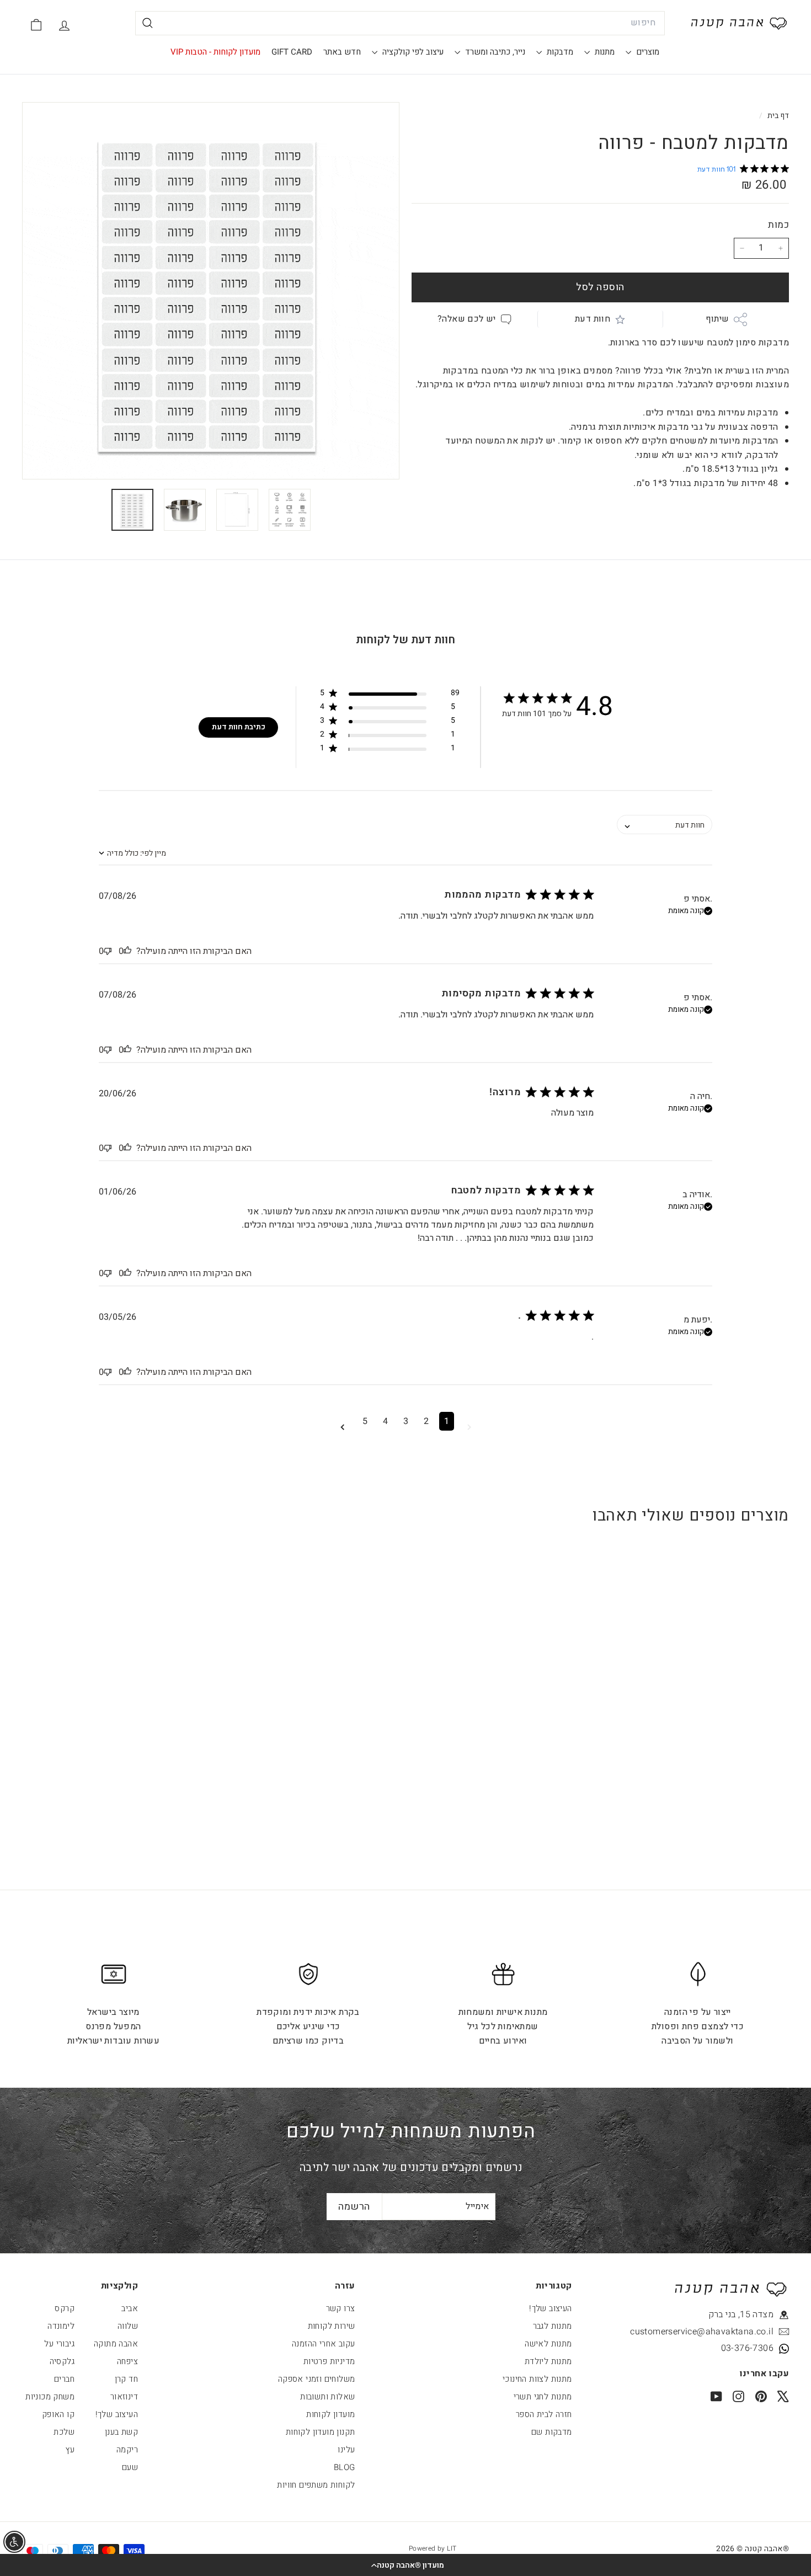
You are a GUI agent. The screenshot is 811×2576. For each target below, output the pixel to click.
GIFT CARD (292, 52)
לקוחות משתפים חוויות (316, 2485)
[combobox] (400, 23)
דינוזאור (124, 2397)
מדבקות (559, 52)
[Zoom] (211, 291)
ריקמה (127, 2450)
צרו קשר (341, 2308)
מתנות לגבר (553, 2326)
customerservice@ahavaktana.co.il (723, 2332)
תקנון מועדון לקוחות (321, 2432)
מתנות (604, 52)
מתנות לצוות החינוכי (537, 2379)
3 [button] (406, 1421)
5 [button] (365, 1421)
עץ (70, 2450)
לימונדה (61, 2326)
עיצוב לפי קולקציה (412, 52)
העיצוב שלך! (550, 2308)
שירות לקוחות (332, 2326)
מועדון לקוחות (330, 2414)
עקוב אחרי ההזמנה (323, 2344)
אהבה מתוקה (116, 2344)
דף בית (777, 116)
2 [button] (426, 1421)
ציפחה (127, 2361)
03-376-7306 (747, 2348)
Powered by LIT (433, 2548)
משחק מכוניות (50, 2397)
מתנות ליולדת (548, 2361)
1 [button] (447, 1421)
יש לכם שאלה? (467, 319)
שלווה (128, 2326)
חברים (64, 2379)
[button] (405, 2565)
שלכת (64, 2432)
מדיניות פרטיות (329, 2361)
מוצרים (647, 52)
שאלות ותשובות (327, 2397)
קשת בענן (121, 2432)
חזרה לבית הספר (544, 2414)
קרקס (65, 2308)
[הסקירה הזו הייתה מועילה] (127, 951)
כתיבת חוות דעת (239, 727)
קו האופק (58, 2414)
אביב (130, 2308)
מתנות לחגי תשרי (543, 2397)
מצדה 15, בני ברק (741, 2314)
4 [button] (385, 1421)
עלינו (346, 2450)
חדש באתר (342, 52)
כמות (778, 225)
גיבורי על (59, 2344)
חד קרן (126, 2379)
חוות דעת (593, 319)
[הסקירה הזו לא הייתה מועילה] (108, 951)
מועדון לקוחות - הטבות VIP (215, 52)
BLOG (345, 2467)
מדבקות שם (552, 2432)
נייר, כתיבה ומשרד (494, 52)
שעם (130, 2467)
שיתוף (717, 319)
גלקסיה (62, 2361)
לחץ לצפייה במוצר (723, 1729)
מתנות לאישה (548, 2344)
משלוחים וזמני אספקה (317, 2379)
